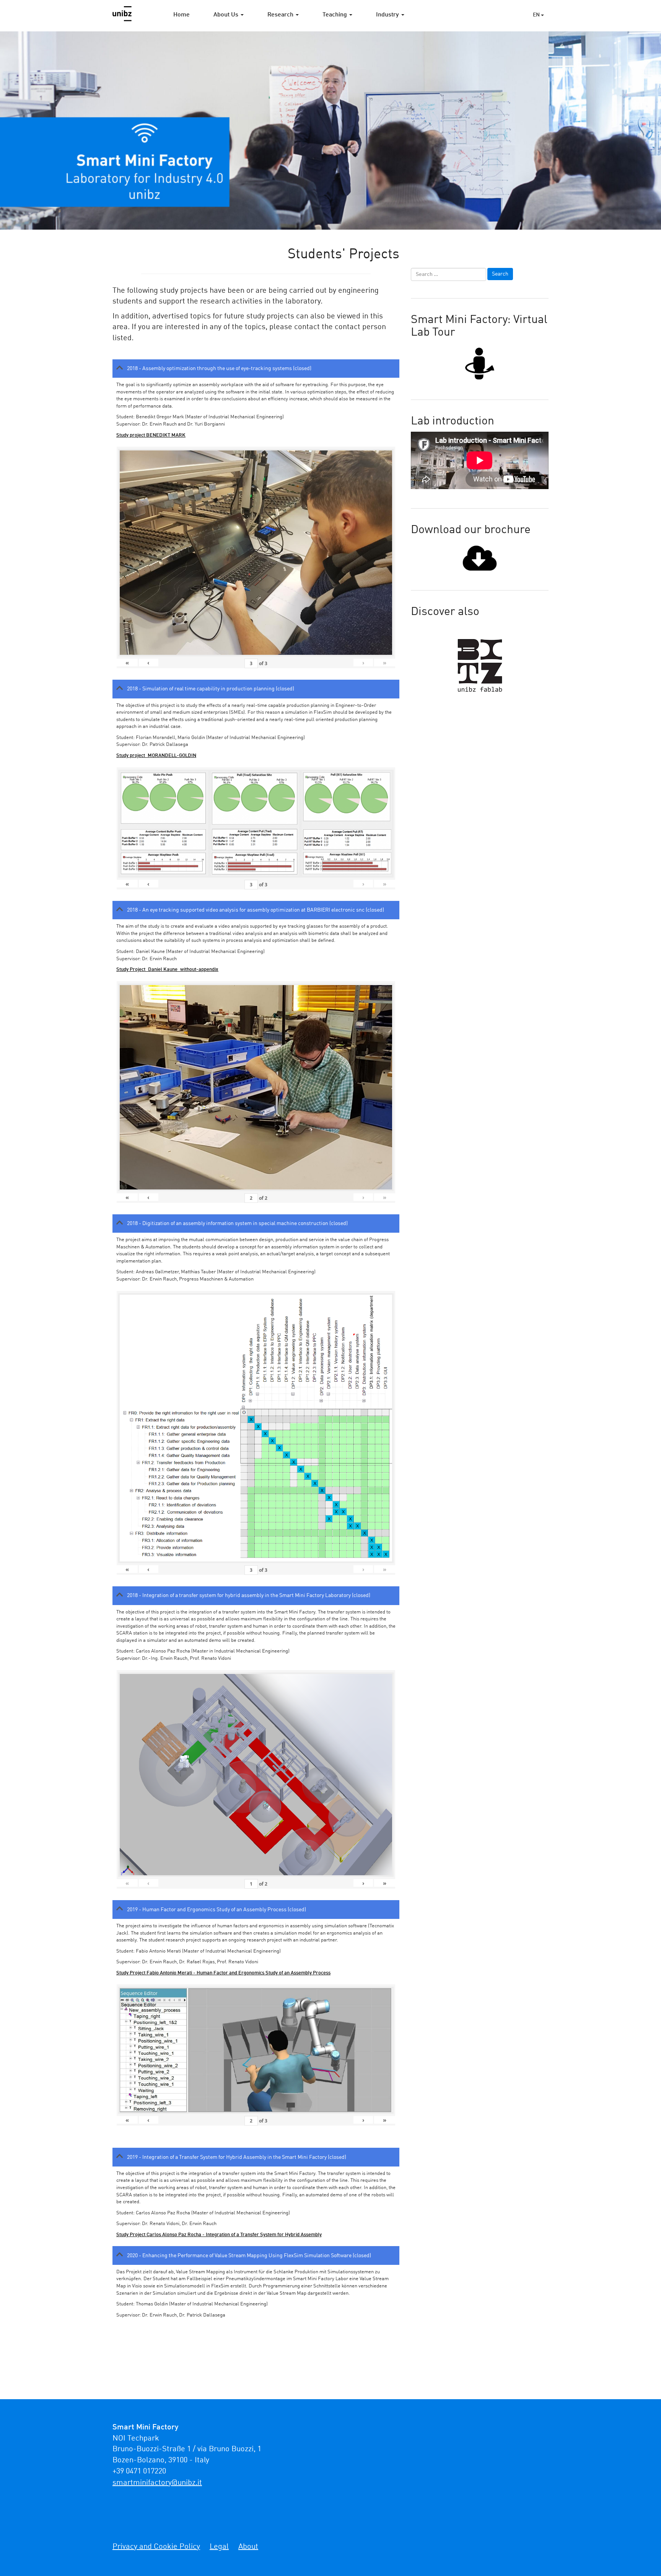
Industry (388, 15)
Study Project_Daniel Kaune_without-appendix (167, 970)
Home (182, 15)
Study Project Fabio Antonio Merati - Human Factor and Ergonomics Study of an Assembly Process (223, 1973)
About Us (227, 15)
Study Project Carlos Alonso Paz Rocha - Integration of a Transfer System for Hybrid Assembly (219, 2235)
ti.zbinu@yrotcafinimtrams (157, 2483)
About (248, 2547)
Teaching (335, 15)
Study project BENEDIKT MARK (151, 435)
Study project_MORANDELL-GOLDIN (156, 756)
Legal (219, 2547)
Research (281, 15)
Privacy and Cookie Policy (156, 2547)
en (537, 15)
